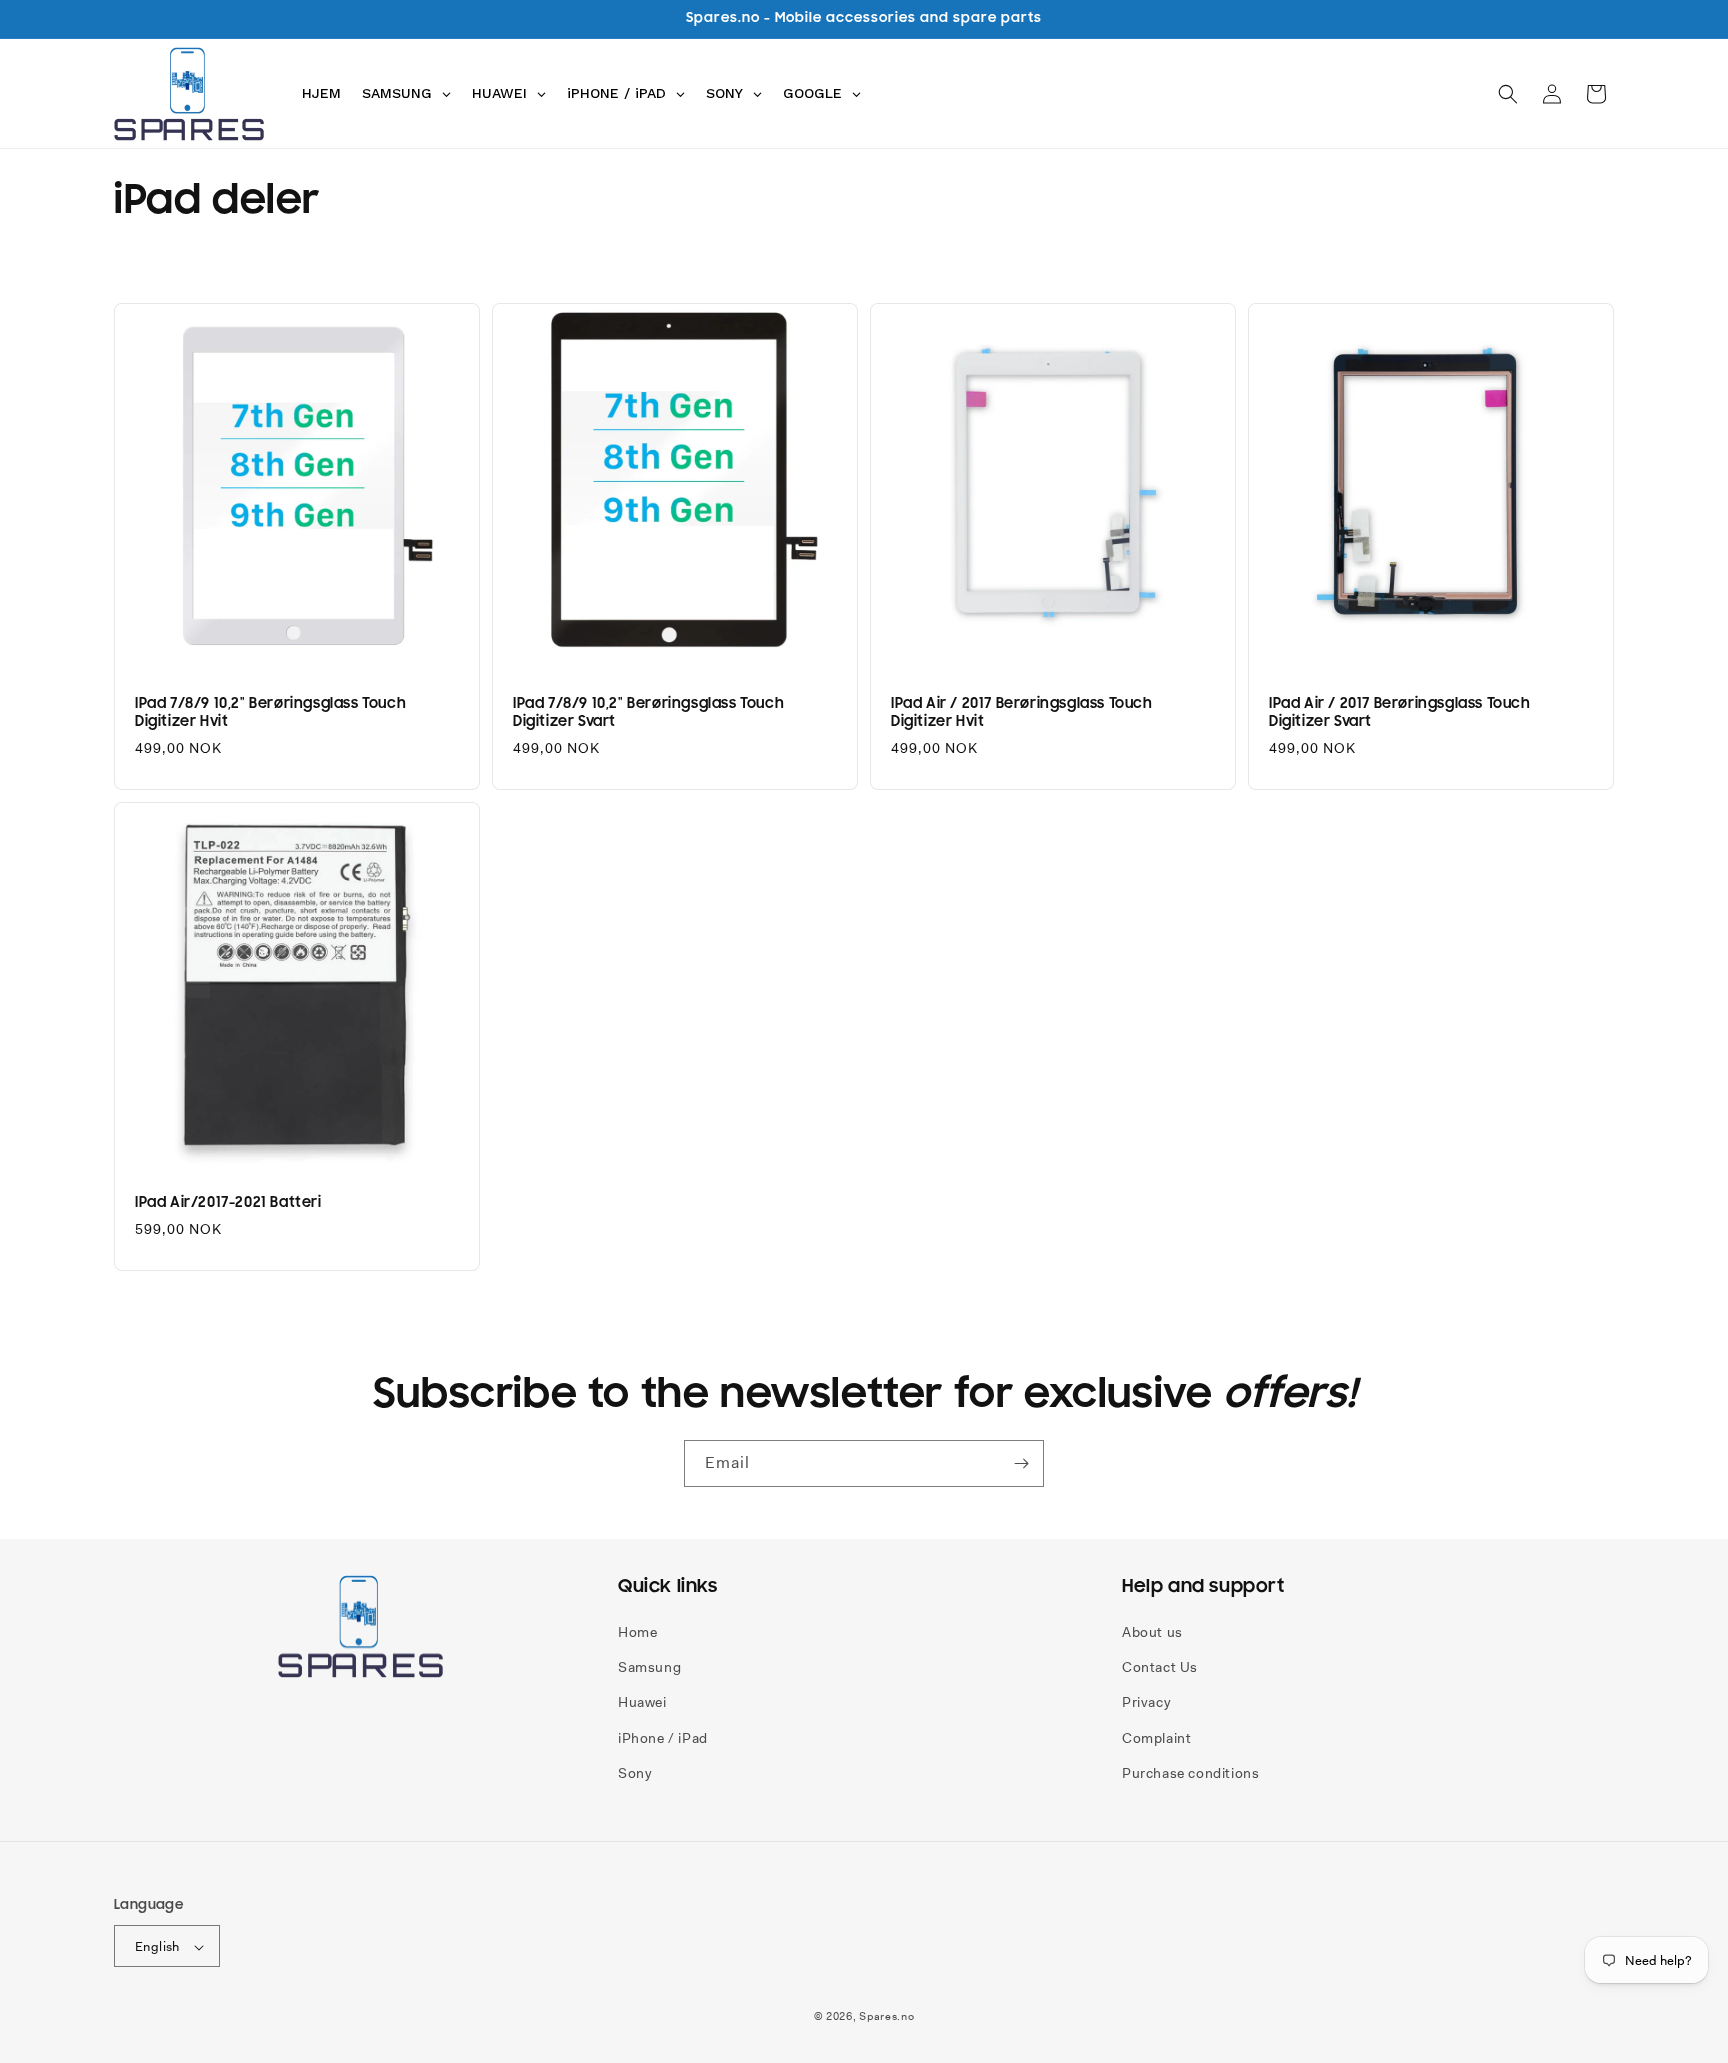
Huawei (642, 1703)
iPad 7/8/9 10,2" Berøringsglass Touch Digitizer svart (648, 712)
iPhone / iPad (663, 1738)
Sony (635, 1773)
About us (1152, 1632)
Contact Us (1160, 1667)
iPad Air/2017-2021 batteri (228, 1202)
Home (637, 1632)
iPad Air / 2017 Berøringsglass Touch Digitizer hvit (1022, 712)
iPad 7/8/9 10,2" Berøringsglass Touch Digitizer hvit (270, 712)
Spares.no (886, 2017)
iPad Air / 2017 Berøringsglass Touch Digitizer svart (1400, 712)
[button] (1508, 94)
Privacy (1146, 1703)
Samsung (649, 1667)
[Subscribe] (1021, 1463)
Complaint (1156, 1738)
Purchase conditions (1190, 1773)
